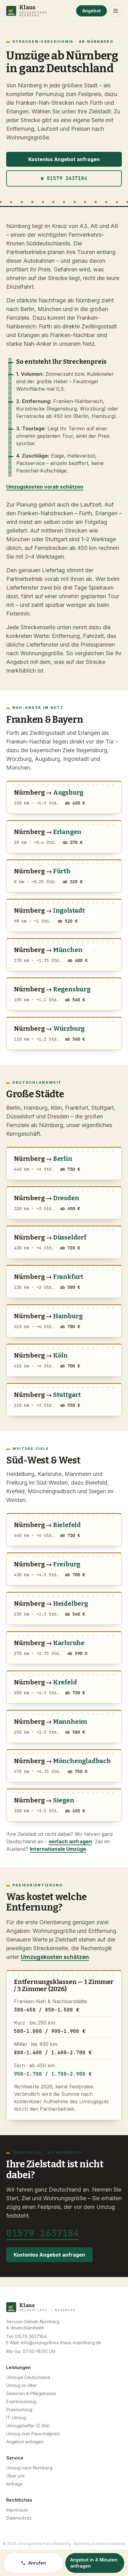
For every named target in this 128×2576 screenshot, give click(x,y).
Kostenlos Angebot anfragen (64, 159)
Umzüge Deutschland (28, 2377)
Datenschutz (19, 2518)
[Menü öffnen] (116, 11)
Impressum (17, 2510)
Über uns (16, 2476)
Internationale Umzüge (58, 1849)
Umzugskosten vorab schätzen (45, 487)
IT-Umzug (16, 2418)
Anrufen (37, 2563)
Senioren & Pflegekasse (31, 2393)
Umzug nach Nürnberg (29, 2468)
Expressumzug (21, 2401)
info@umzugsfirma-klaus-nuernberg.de (61, 2343)
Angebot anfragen (25, 2442)
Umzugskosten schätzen (55, 1957)
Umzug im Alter (21, 2385)
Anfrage (14, 2484)
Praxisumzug (19, 2409)
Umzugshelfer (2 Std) (28, 2426)
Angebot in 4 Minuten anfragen (94, 2563)
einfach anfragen (70, 1841)
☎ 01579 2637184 (64, 178)
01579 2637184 (43, 2233)
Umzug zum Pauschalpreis (33, 2434)
